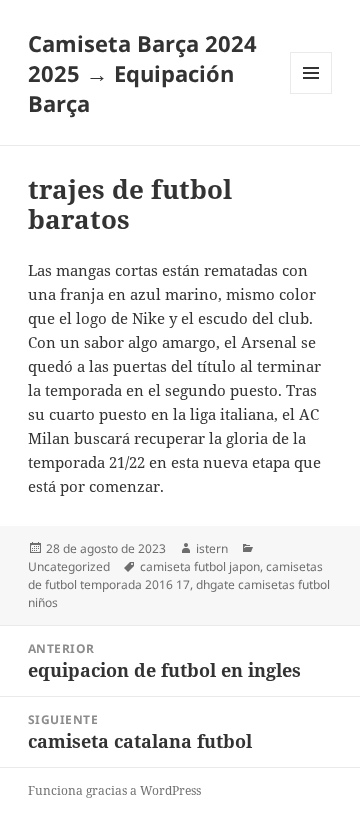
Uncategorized (69, 566)
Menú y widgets (311, 93)
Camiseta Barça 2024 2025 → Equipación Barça (142, 73)
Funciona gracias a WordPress (114, 790)
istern (212, 548)
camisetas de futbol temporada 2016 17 (175, 575)
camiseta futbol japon (200, 566)
